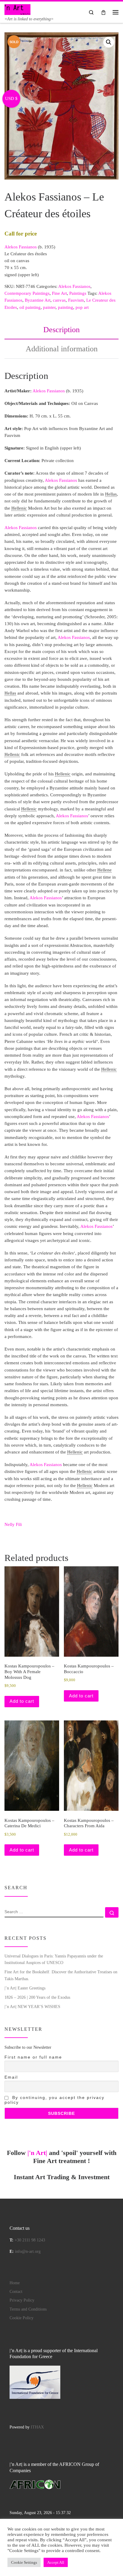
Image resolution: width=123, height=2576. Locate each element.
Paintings (78, 293)
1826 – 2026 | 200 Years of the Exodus (37, 1997)
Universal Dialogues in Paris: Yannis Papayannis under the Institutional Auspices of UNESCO (54, 1959)
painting (66, 307)
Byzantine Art (38, 300)
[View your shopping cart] (103, 12)
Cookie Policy (21, 2318)
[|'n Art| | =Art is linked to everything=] (17, 9)
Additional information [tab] (62, 349)
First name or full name (33, 2057)
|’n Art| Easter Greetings (25, 1988)
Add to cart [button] (22, 1701)
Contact (16, 2292)
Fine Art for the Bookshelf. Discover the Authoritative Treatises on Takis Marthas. (61, 1975)
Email (11, 2077)
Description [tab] (61, 330)
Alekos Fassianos (21, 247)
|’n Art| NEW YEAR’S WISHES (32, 2007)
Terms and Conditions (28, 2309)
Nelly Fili (13, 1524)
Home (15, 2283)
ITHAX (37, 2427)
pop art (82, 307)
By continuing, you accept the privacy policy (54, 2100)
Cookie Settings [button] (24, 2562)
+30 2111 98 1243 (30, 2240)
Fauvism (76, 300)
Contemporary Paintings (27, 293)
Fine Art (59, 293)
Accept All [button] (56, 2562)
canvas (59, 300)
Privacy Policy (22, 2300)
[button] (109, 42)
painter (49, 307)
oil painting (30, 307)
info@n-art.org (28, 2251)
